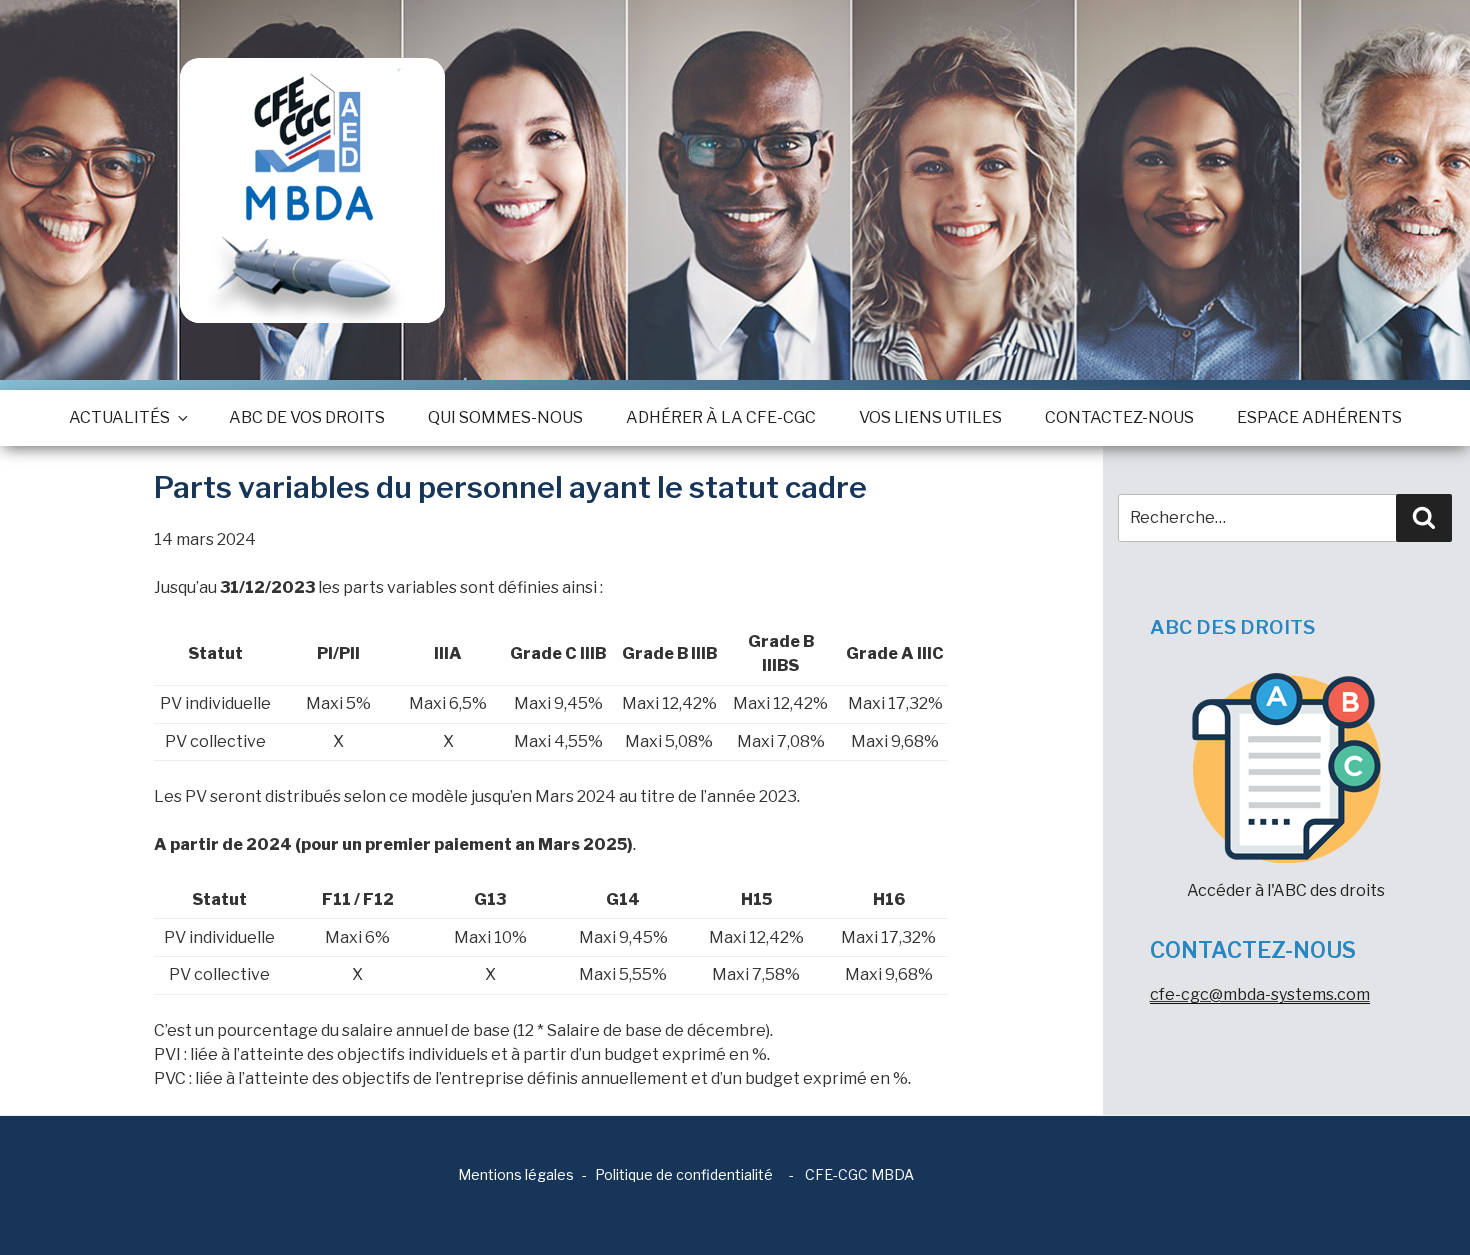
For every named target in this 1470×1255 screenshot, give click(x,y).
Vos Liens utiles (930, 417)
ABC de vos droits (307, 417)
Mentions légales (516, 1174)
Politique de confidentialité (684, 1174)
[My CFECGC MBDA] (312, 190)
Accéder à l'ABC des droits (1286, 890)
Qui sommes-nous (505, 417)
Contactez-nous (1119, 417)
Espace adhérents (1319, 417)
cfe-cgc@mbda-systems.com (1260, 994)
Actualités (119, 417)
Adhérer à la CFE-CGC (721, 417)
